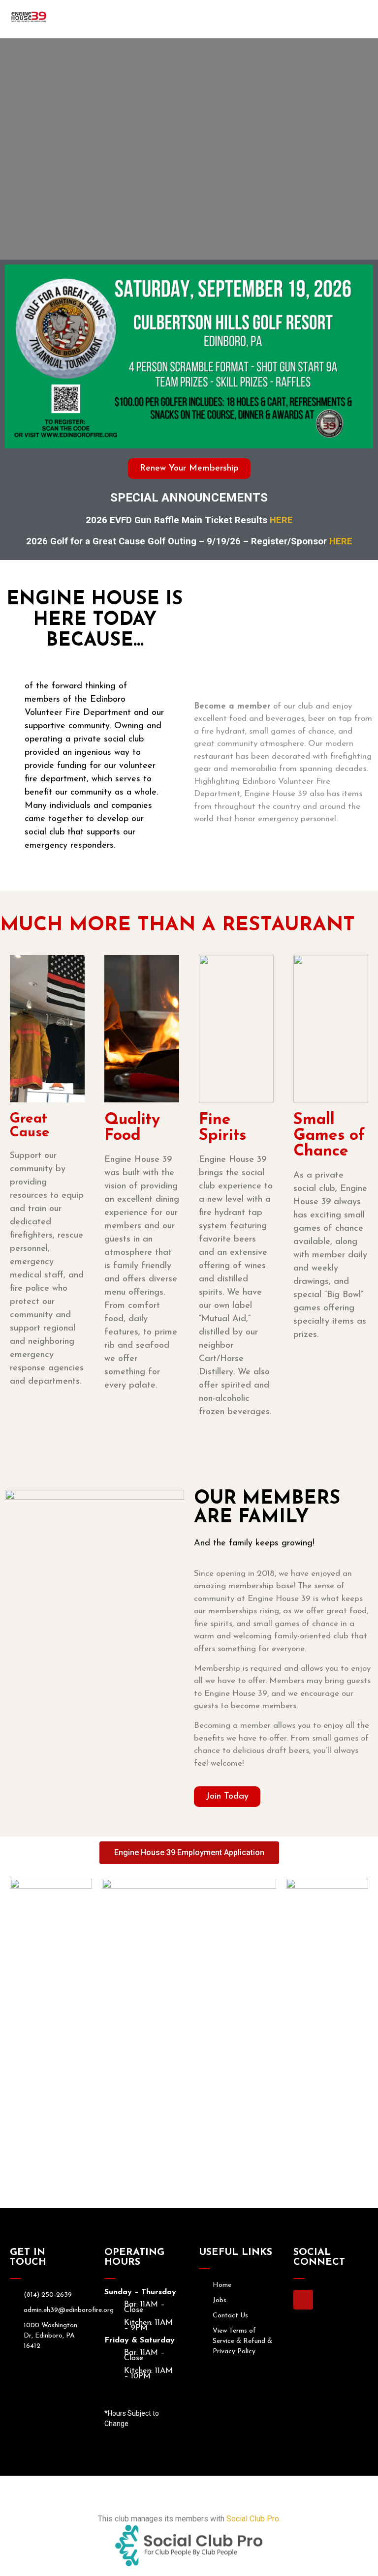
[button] (213, 19)
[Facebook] (303, 2300)
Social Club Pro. (253, 2519)
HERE (281, 520)
